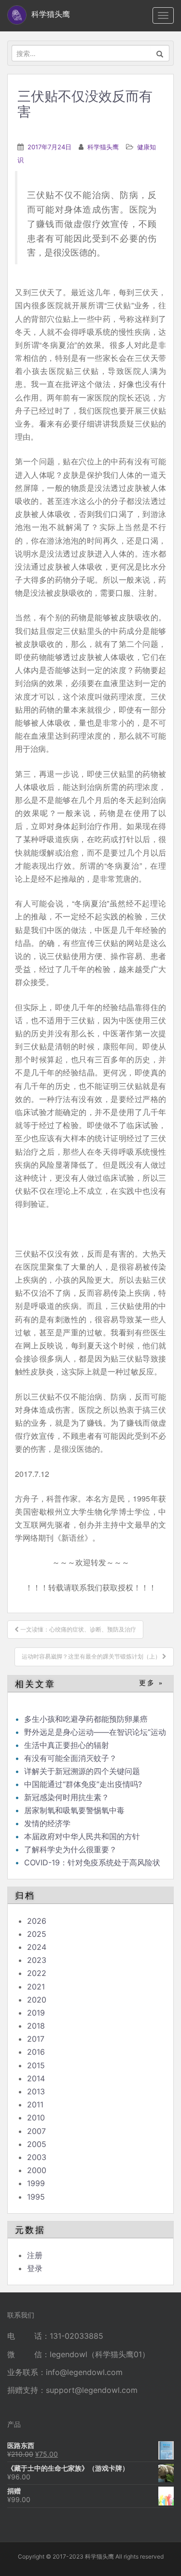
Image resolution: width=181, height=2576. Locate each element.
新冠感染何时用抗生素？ (67, 1797)
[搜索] (160, 53)
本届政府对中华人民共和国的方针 (82, 1836)
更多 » (151, 1683)
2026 (37, 1921)
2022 (37, 1973)
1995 (36, 2197)
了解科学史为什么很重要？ (70, 1849)
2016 (36, 2052)
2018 (36, 2026)
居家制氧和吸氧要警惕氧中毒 (74, 1810)
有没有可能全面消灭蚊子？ (70, 1758)
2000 (37, 2170)
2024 (37, 1947)
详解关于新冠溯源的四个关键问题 (82, 1771)
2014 (36, 2078)
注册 (35, 2255)
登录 (35, 2268)
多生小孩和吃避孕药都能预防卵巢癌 (86, 1719)
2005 (37, 2144)
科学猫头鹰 (103, 147)
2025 (37, 1934)
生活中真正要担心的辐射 (67, 1745)
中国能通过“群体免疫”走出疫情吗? (83, 1784)
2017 (36, 2039)
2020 (37, 2000)
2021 (36, 1987)
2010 (36, 2118)
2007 (36, 2131)
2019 (36, 2013)
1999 (36, 2183)
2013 (36, 2091)
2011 (35, 2104)
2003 (37, 2157)
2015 (36, 2065)
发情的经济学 (47, 1823)
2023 (37, 1960)
